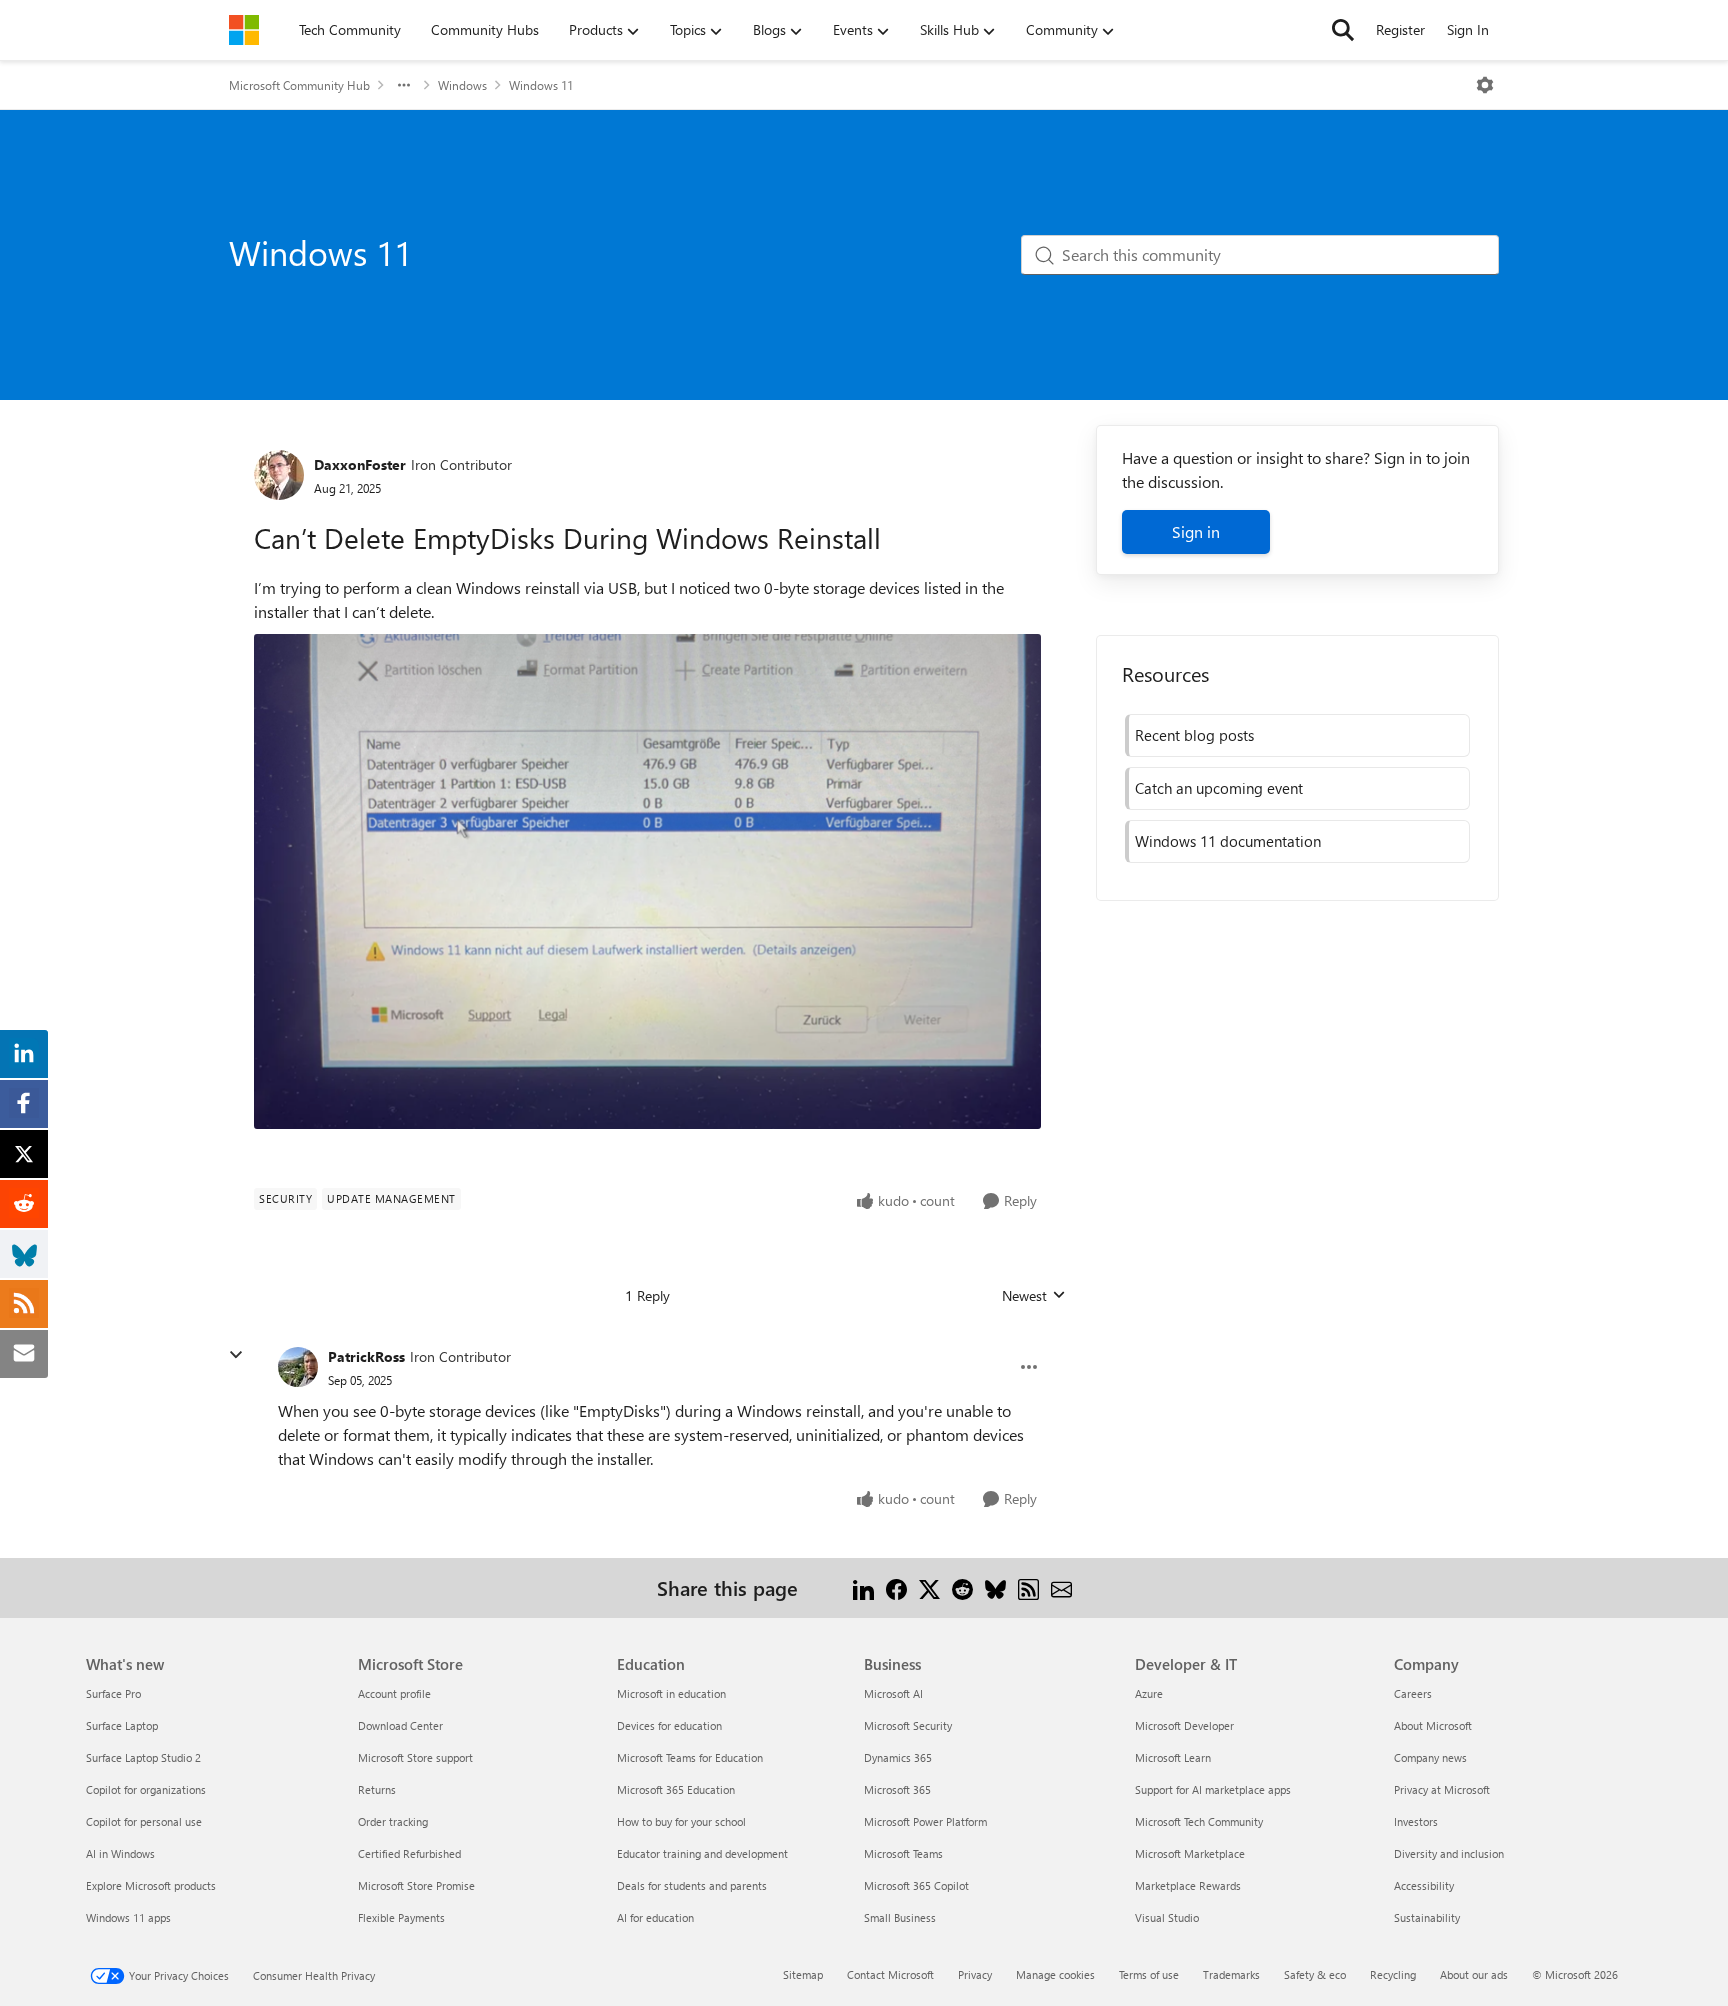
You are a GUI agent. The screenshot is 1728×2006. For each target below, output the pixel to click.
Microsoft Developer (1184, 1725)
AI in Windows (120, 1853)
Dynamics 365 (898, 1757)
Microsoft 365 (897, 1789)
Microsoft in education (671, 1693)
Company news (1430, 1757)
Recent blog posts (1194, 735)
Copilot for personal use (144, 1821)
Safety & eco (1315, 1974)
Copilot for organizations (146, 1789)
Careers (1413, 1693)
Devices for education (669, 1725)
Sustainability (1427, 1917)
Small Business (900, 1917)
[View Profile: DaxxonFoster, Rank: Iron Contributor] (279, 475)
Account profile (394, 1693)
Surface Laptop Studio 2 (143, 1757)
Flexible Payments (401, 1917)
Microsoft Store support (415, 1757)
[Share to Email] (1061, 1587)
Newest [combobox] (1034, 1296)
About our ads (1474, 1974)
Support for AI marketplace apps (1213, 1789)
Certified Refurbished (409, 1853)
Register (1400, 29)
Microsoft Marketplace (1190, 1853)
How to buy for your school (681, 1821)
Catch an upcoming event (1219, 788)
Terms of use (1149, 1974)
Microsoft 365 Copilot (916, 1885)
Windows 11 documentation (1228, 841)
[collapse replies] (236, 1355)
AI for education (655, 1917)
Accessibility (1424, 1885)
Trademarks (1231, 1974)
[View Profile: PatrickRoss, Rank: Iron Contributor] (298, 1367)
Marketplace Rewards (1188, 1885)
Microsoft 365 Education (676, 1789)
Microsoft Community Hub (299, 85)
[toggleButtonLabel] (1485, 85)
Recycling (1393, 1974)
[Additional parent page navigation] (404, 85)
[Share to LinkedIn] (863, 1587)
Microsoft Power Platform (925, 1821)
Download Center (400, 1725)
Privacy (975, 1974)
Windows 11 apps (128, 1917)
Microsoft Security (908, 1725)
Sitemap (803, 1974)
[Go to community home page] (244, 30)
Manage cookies (1055, 1974)
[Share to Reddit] (962, 1587)
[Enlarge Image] (647, 881)
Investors (1416, 1821)
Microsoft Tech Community (1199, 1821)
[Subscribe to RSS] (1028, 1587)
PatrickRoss (366, 1356)
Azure (1149, 1693)
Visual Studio (1167, 1917)
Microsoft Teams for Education (690, 1757)
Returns (377, 1789)
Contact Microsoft (890, 1974)
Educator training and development (702, 1853)
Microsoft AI (893, 1693)
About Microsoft (1433, 1725)
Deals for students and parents (692, 1885)
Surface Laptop (122, 1725)
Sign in (1196, 531)
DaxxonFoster (360, 464)
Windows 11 (541, 85)
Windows (462, 85)
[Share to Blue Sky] (995, 1587)
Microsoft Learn (1173, 1757)
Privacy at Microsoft (1442, 1789)
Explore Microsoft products (151, 1885)
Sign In (1468, 29)
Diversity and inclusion (1449, 1853)
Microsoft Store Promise (416, 1885)
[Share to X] (929, 1587)
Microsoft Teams (903, 1853)
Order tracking (393, 1821)
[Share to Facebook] (896, 1587)
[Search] (1343, 30)
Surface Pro (113, 1693)
